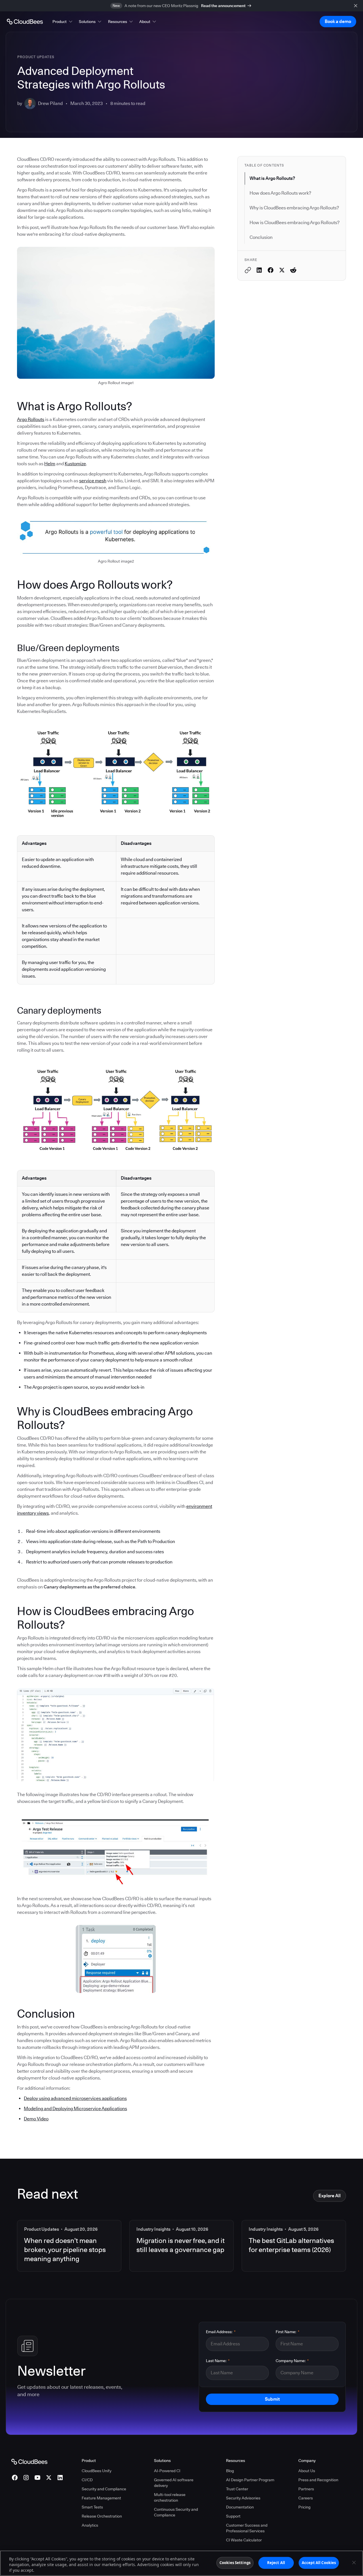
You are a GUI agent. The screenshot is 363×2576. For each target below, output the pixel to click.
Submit (272, 2399)
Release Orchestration (102, 2516)
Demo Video (36, 2119)
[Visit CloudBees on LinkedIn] (60, 2478)
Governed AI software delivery (174, 2483)
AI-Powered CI (167, 2471)
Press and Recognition (318, 2480)
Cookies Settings (235, 2563)
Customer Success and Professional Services (247, 2528)
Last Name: (218, 2361)
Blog (230, 2471)
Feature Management (101, 2498)
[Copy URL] (248, 270)
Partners (306, 2489)
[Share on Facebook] (271, 270)
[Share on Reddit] (293, 270)
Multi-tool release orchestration (170, 2497)
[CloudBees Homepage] (29, 2461)
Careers (306, 2498)
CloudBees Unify (97, 2471)
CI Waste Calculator (244, 2540)
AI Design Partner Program (250, 2480)
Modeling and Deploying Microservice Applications (75, 2109)
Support (233, 2516)
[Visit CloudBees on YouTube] (37, 2478)
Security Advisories (243, 2498)
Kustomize (75, 464)
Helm (50, 464)
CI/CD (87, 2480)
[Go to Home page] (25, 22)
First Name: (288, 2332)
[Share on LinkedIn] (259, 270)
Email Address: (221, 2332)
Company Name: (292, 2361)
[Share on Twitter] (282, 270)
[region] (181, 2563)
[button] (63, 22)
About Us (307, 2471)
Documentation (240, 2507)
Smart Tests (92, 2507)
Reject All (276, 2563)
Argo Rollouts (31, 419)
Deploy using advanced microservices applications (75, 2098)
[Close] (354, 2563)
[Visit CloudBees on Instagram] (26, 2478)
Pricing (304, 2507)
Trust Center (237, 2489)
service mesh (93, 481)
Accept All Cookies (319, 2563)
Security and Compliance (104, 2489)
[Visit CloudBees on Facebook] (15, 2478)
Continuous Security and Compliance (176, 2512)
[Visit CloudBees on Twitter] (49, 2478)
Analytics (90, 2525)
